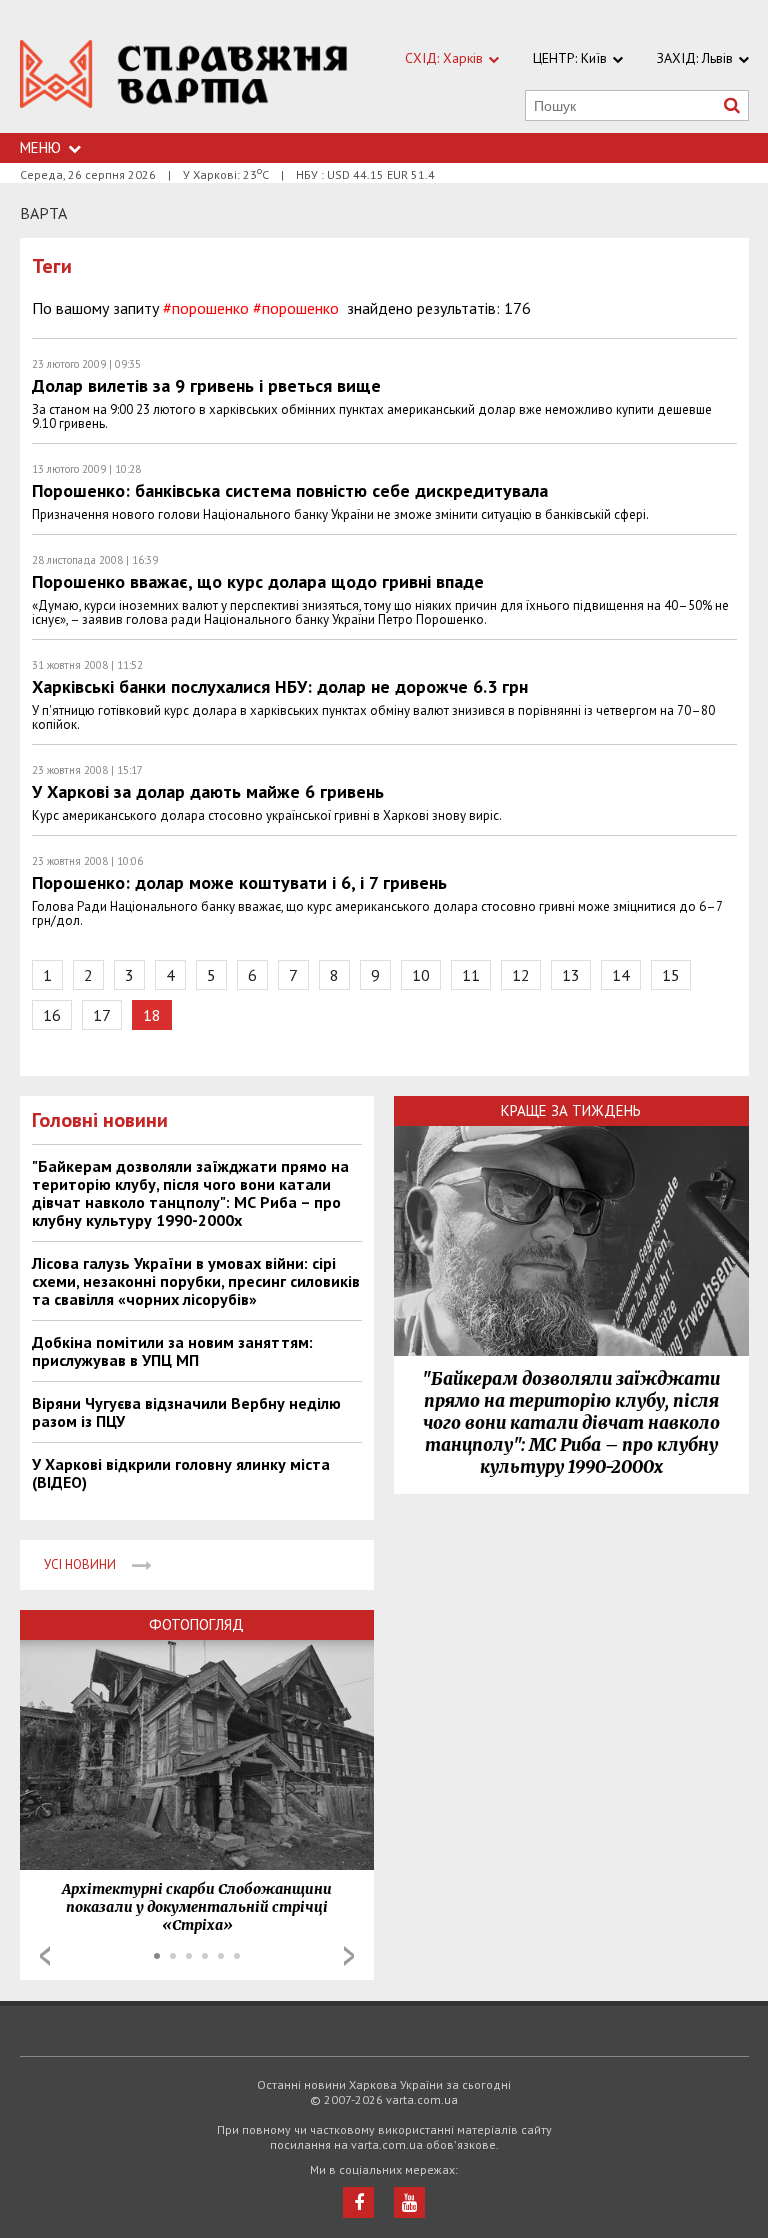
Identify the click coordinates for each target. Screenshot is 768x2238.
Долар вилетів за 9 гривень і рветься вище (206, 385)
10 (421, 975)
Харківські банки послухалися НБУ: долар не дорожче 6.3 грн (280, 686)
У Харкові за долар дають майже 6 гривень (208, 791)
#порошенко (206, 308)
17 (102, 1015)
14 (621, 975)
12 (521, 975)
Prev (45, 1956)
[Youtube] (409, 2202)
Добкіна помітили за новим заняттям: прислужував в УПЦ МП (172, 1351)
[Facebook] (358, 2202)
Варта (43, 213)
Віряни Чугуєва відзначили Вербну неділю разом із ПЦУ (186, 1412)
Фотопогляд (196, 1624)
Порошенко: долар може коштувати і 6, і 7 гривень (239, 882)
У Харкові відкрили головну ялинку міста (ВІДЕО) (181, 1473)
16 (52, 1015)
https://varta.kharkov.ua (184, 77)
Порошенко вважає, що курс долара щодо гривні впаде (258, 581)
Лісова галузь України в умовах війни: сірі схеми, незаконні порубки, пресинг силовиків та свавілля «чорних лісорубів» (196, 1281)
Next (349, 1956)
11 (471, 975)
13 (571, 975)
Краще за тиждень (571, 1110)
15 (671, 975)
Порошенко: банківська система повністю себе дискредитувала (290, 490)
